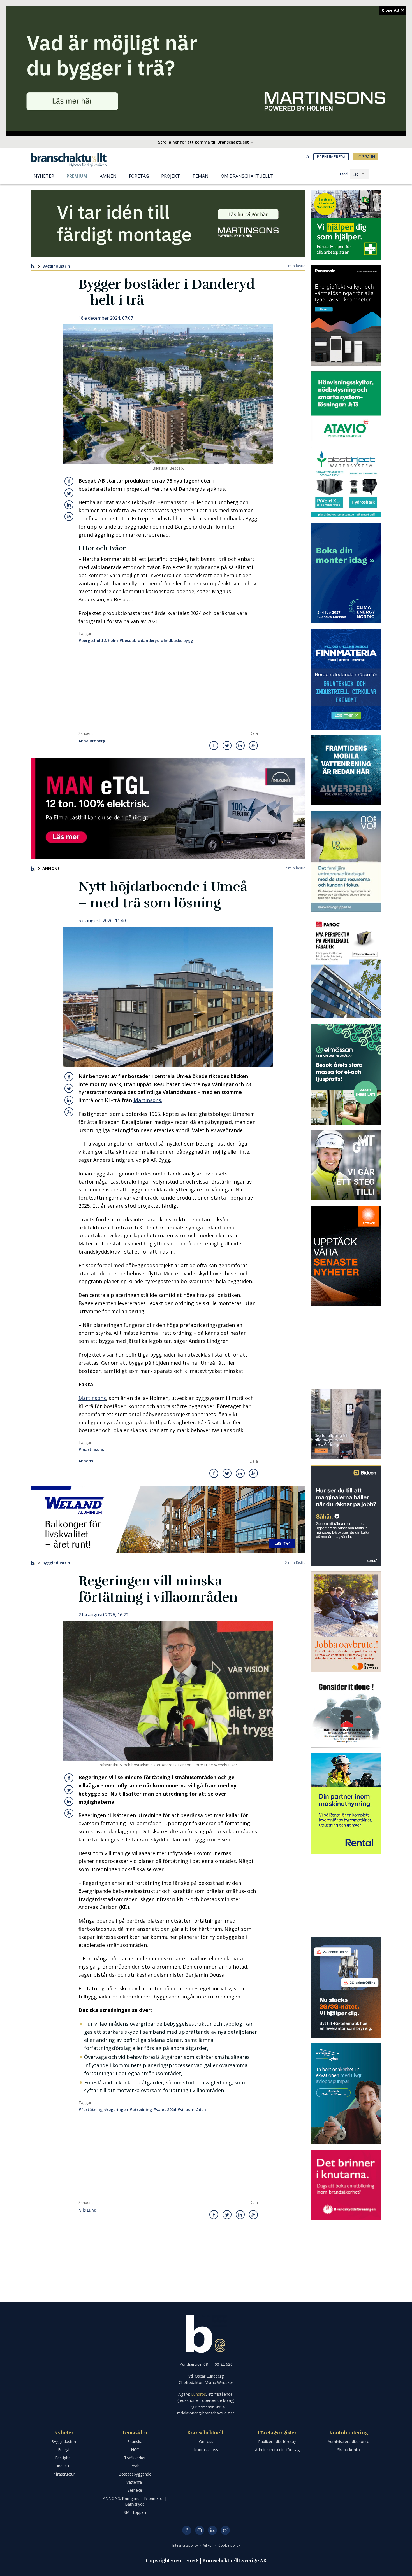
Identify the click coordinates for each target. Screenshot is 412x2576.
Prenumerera (331, 157)
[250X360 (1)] (346, 2094)
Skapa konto (349, 2450)
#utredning (141, 2109)
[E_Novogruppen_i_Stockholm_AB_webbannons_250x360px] (346, 861)
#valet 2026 (165, 2109)
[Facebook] (187, 2530)
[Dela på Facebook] (69, 481)
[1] (346, 1165)
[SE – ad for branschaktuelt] (346, 1424)
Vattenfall (135, 2482)
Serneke (135, 2490)
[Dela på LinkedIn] (69, 505)
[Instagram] (200, 2530)
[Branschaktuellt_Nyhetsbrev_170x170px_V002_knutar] (346, 2185)
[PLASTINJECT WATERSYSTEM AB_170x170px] (346, 482)
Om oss (206, 2441)
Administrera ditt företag (277, 2450)
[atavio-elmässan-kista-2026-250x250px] (346, 406)
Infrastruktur (64, 2474)
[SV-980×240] (168, 223)
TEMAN (200, 176)
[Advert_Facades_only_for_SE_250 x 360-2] (346, 968)
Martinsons (92, 1398)
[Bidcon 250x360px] (346, 1515)
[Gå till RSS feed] (69, 516)
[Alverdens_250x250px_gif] (346, 770)
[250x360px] (346, 1074)
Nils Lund (87, 2210)
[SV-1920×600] (206, 68)
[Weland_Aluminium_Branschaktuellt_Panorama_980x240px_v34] (168, 1520)
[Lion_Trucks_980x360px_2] (168, 809)
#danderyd (149, 640)
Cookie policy (229, 2545)
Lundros (199, 2394)
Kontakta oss (206, 2450)
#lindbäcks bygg (177, 640)
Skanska (135, 2441)
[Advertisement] (168, 689)
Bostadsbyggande (135, 2474)
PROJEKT (171, 176)
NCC (135, 2450)
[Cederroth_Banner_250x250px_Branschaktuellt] (346, 225)
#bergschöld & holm (98, 640)
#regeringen (116, 2109)
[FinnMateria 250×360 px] (346, 679)
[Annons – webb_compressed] (346, 1256)
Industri (64, 2466)
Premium (77, 176)
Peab (135, 2466)
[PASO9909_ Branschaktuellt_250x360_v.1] (346, 315)
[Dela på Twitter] (69, 493)
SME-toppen (135, 2512)
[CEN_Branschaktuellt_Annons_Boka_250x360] (346, 573)
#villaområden (192, 2109)
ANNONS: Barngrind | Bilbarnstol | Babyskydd (135, 2501)
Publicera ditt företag (277, 2441)
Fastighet (64, 2458)
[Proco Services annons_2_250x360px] (346, 1622)
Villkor (209, 2545)
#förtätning (91, 2109)
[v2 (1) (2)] (346, 1987)
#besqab (128, 640)
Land (344, 174)
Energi (64, 2450)
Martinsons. (148, 1100)
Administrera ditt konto (349, 2441)
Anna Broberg (92, 741)
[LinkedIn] (212, 2530)
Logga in (366, 157)
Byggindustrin (56, 266)
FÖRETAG (139, 176)
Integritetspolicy (186, 2545)
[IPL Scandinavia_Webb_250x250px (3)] (346, 1713)
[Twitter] (225, 2530)
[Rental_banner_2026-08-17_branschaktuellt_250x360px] (346, 1804)
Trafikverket (135, 2458)
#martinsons (91, 1449)
